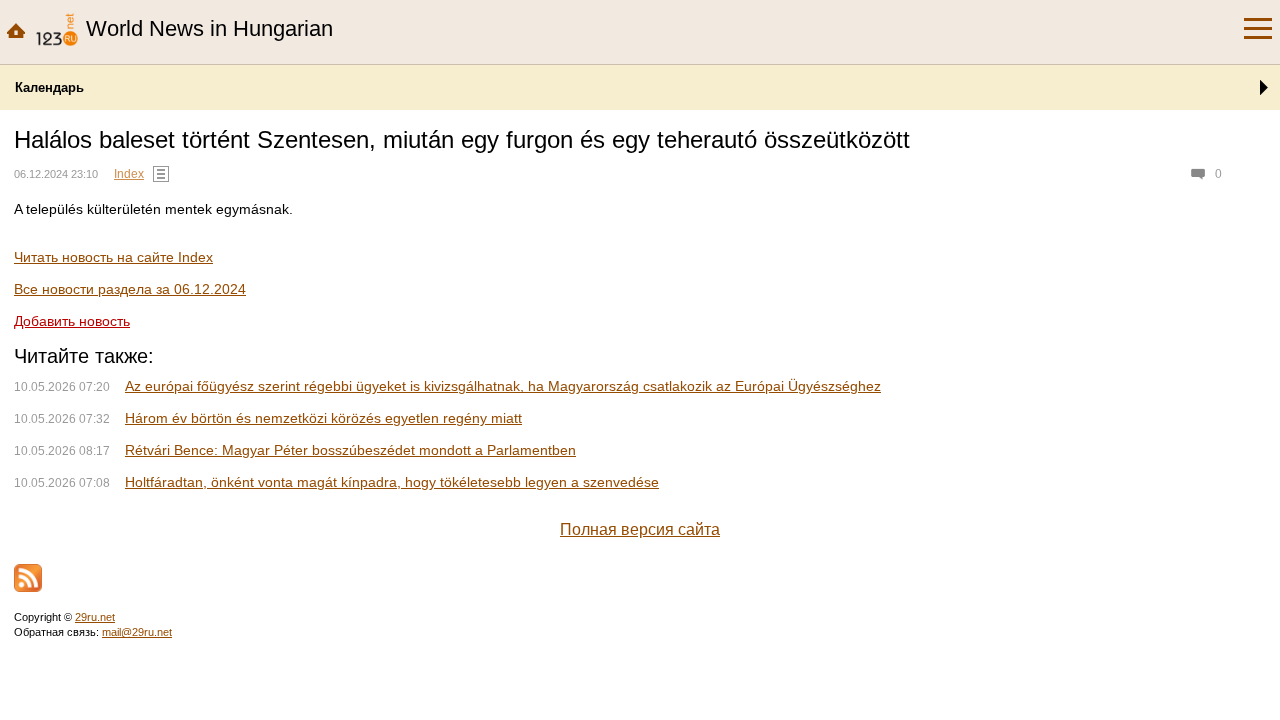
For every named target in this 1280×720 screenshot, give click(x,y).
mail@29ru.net (137, 632)
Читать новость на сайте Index (113, 257)
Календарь (49, 87)
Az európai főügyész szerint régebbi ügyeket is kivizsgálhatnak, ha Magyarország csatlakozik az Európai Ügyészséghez (503, 386)
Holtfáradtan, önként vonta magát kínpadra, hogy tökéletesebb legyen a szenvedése (392, 482)
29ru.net (95, 617)
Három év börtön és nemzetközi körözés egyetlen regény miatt (323, 418)
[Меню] (1258, 29)
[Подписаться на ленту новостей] (28, 578)
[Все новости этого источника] (161, 174)
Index (129, 174)
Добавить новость (72, 321)
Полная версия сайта (640, 529)
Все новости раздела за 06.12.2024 (130, 289)
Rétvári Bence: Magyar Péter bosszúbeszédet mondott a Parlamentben (350, 450)
